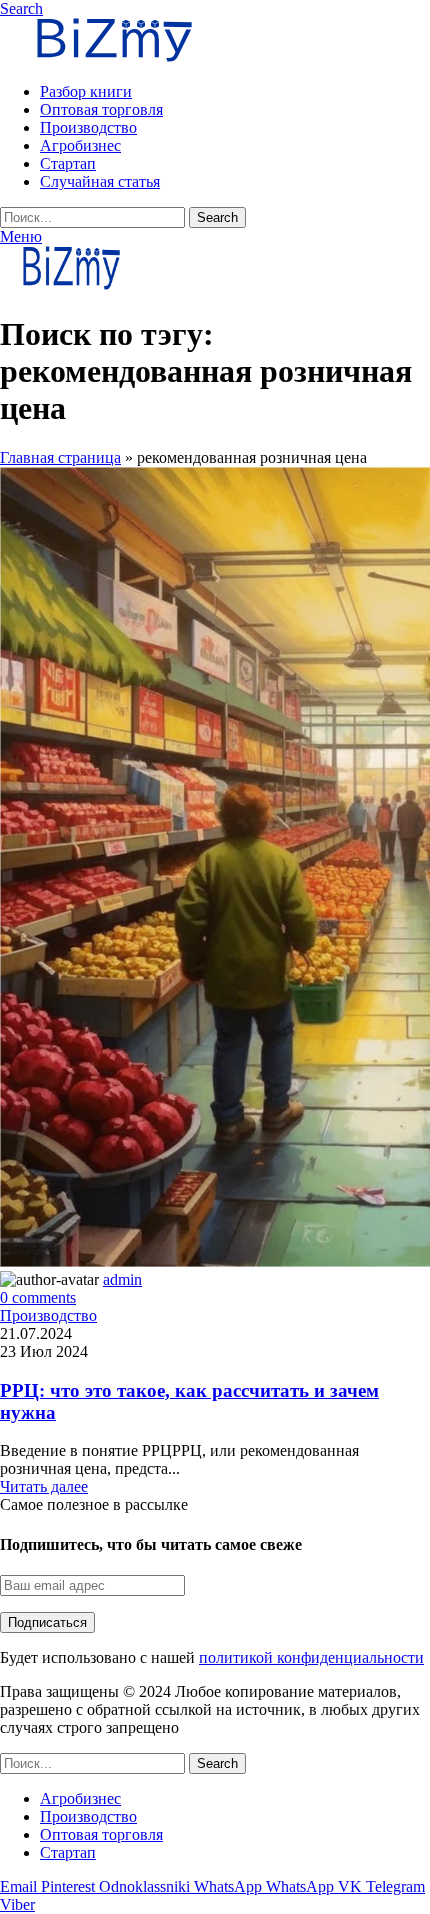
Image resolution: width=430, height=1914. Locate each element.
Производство (48, 1315)
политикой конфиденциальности (311, 1657)
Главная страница (60, 457)
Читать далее (44, 1486)
